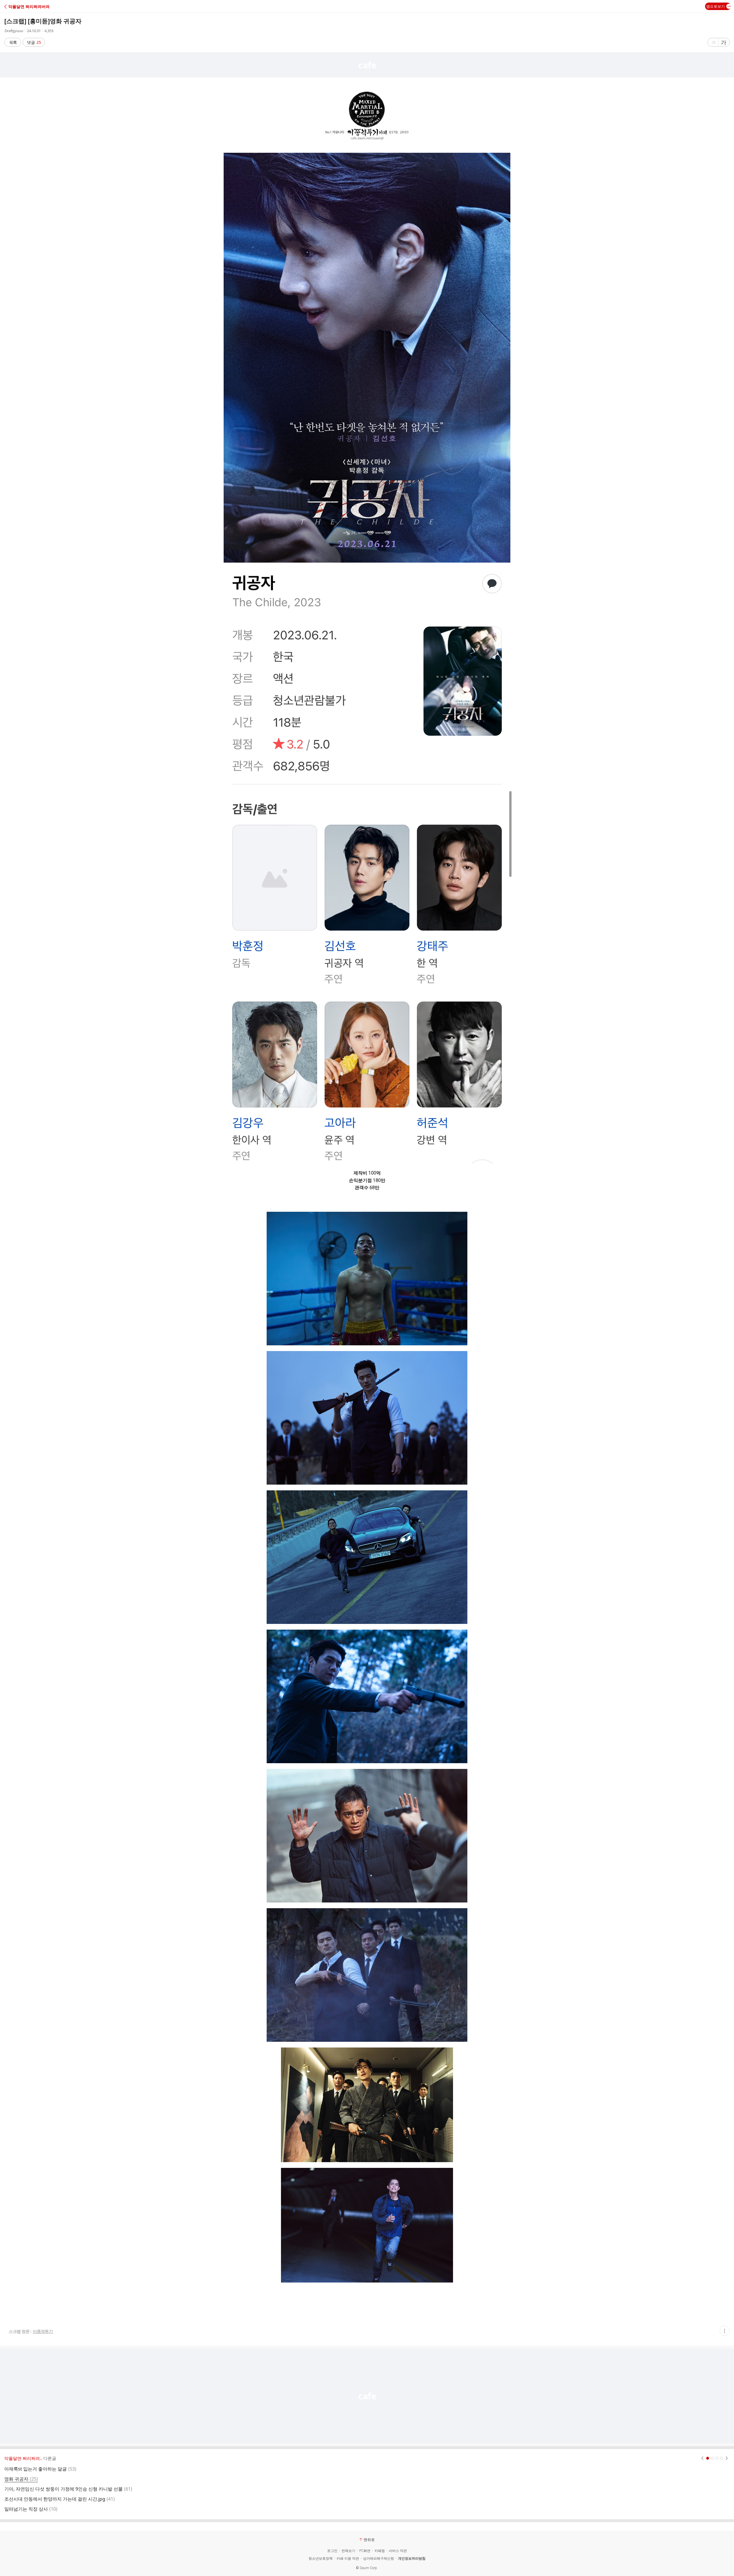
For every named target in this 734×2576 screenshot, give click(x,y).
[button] (29, 6)
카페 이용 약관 (348, 2559)
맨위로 (369, 2540)
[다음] (727, 2458)
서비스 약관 (398, 2551)
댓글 (34, 42)
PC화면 (365, 2551)
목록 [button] (13, 42)
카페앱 (380, 2551)
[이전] (702, 2458)
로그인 (332, 2551)
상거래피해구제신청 (378, 2559)
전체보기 (348, 2551)
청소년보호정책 (321, 2559)
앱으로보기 (716, 6)
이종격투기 (43, 2331)
